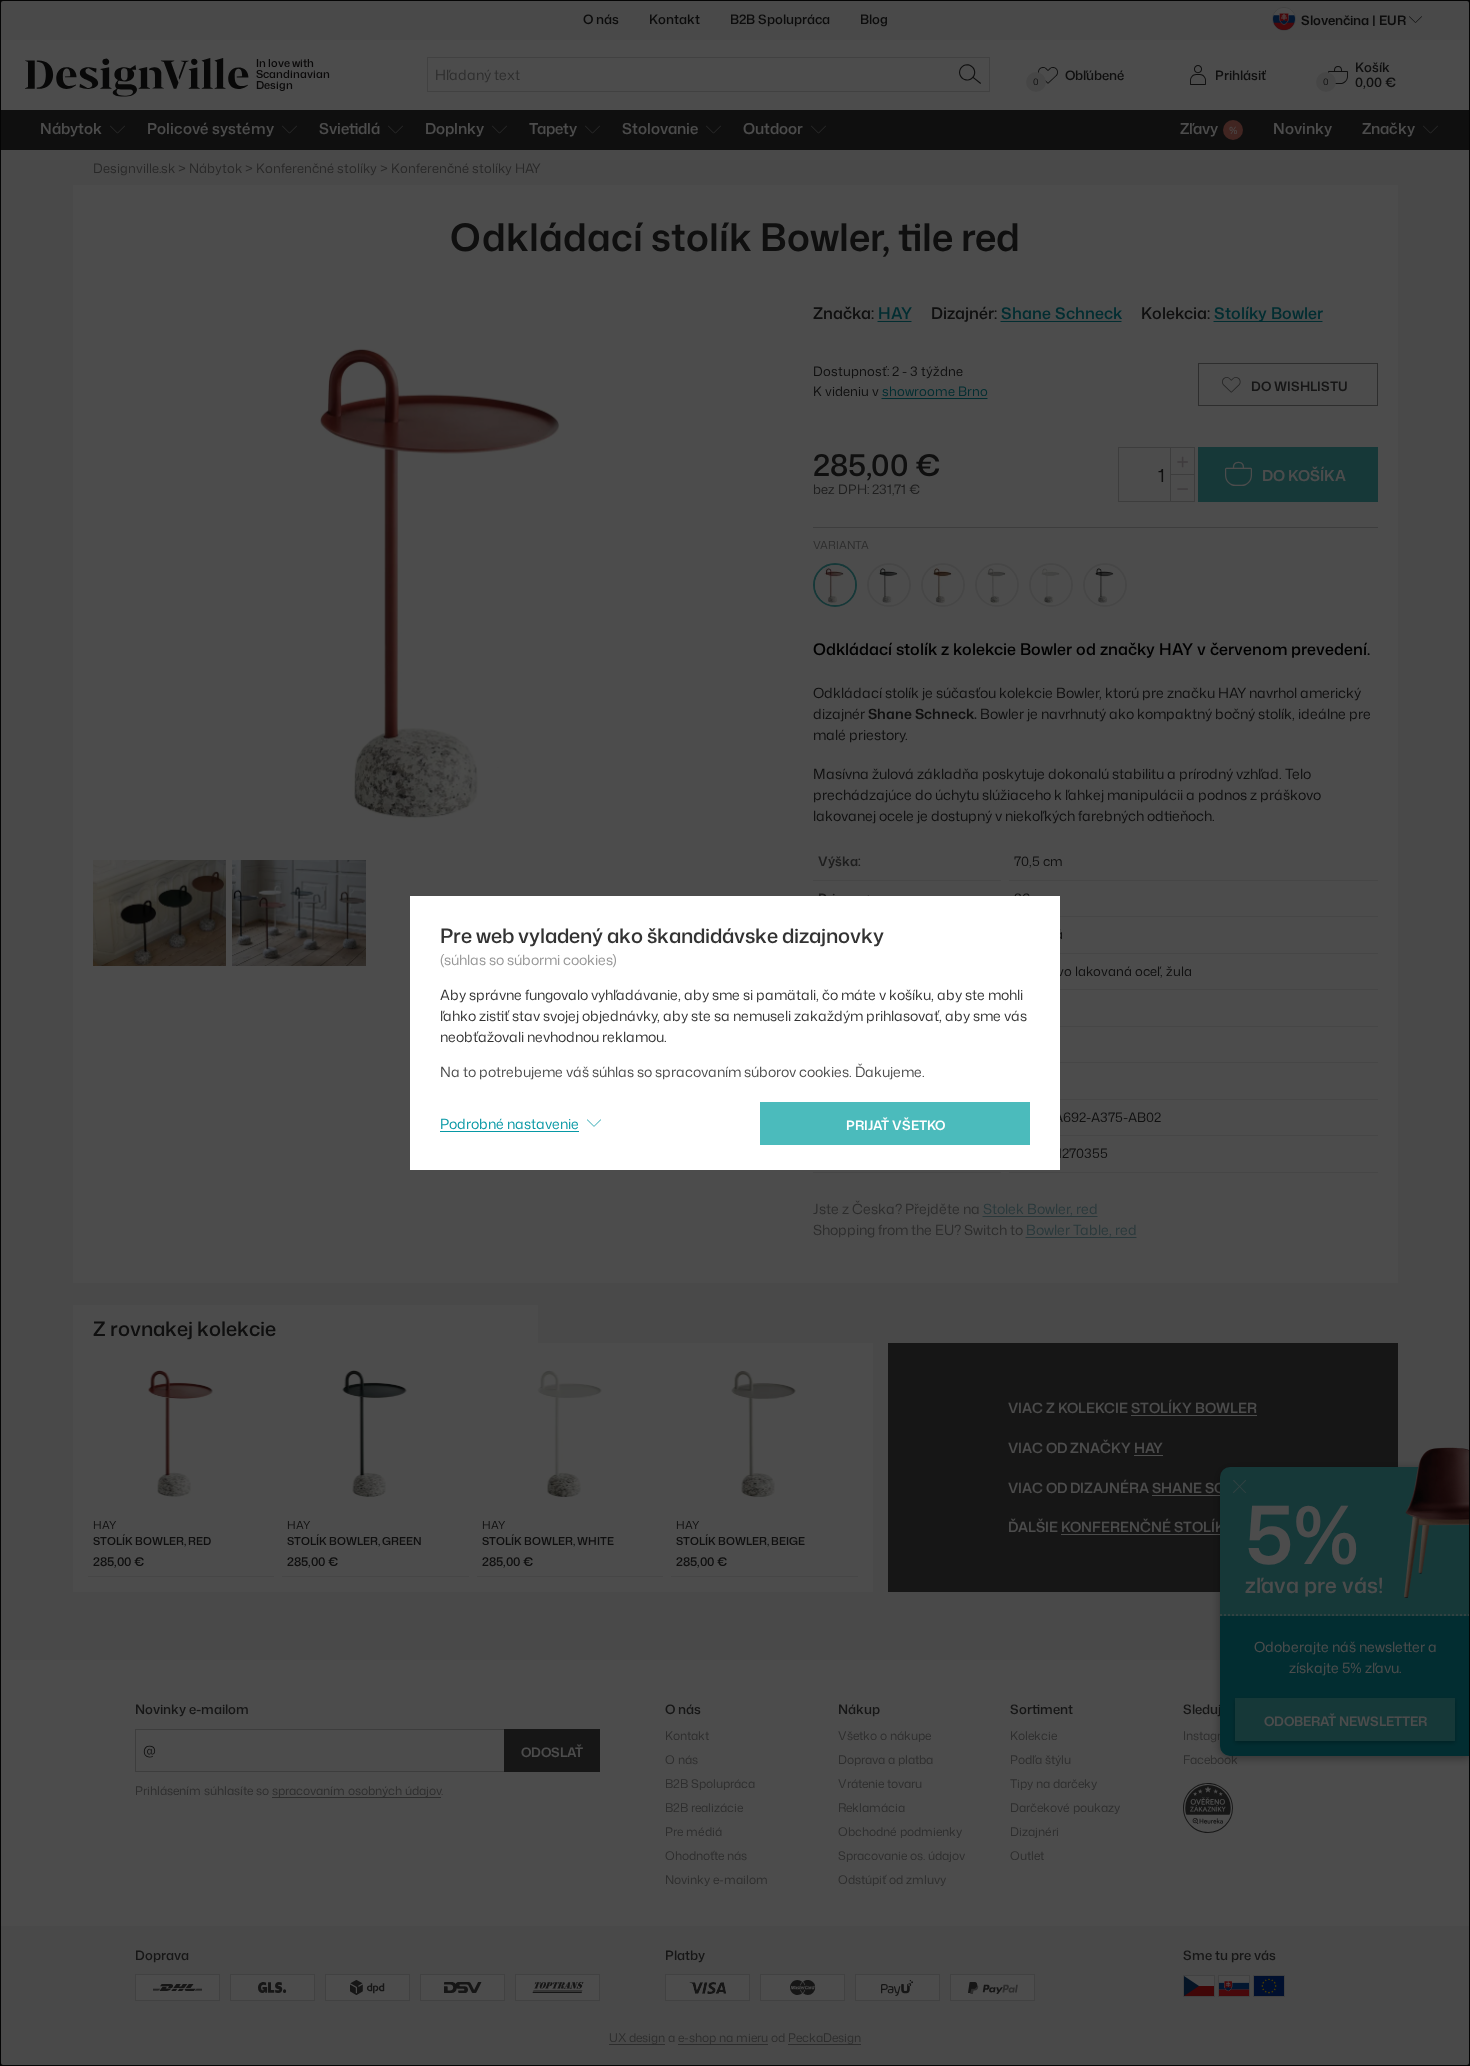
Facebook (1210, 1759)
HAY (1148, 1447)
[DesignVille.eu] (1269, 1985)
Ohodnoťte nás (706, 1855)
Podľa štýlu (1040, 1759)
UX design (637, 2037)
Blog (874, 19)
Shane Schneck (1061, 313)
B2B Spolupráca (780, 19)
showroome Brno (935, 391)
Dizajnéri (1034, 1831)
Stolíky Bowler (1268, 313)
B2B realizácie (704, 1807)
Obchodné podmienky (900, 1831)
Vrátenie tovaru (880, 1783)
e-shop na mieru (723, 2037)
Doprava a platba (885, 1759)
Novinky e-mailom (192, 1709)
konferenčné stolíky (1148, 1526)
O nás (601, 19)
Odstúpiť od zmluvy (892, 1879)
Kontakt (674, 19)
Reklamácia (871, 1807)
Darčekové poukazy (1065, 1807)
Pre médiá (693, 1831)
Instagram (1211, 1735)
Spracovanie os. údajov (901, 1855)
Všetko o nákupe (884, 1735)
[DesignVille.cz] (1199, 1985)
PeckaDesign (824, 2037)
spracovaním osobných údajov (356, 1790)
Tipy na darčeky (1053, 1783)
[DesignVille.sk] (1234, 1985)
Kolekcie (1033, 1735)
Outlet (1027, 1855)
